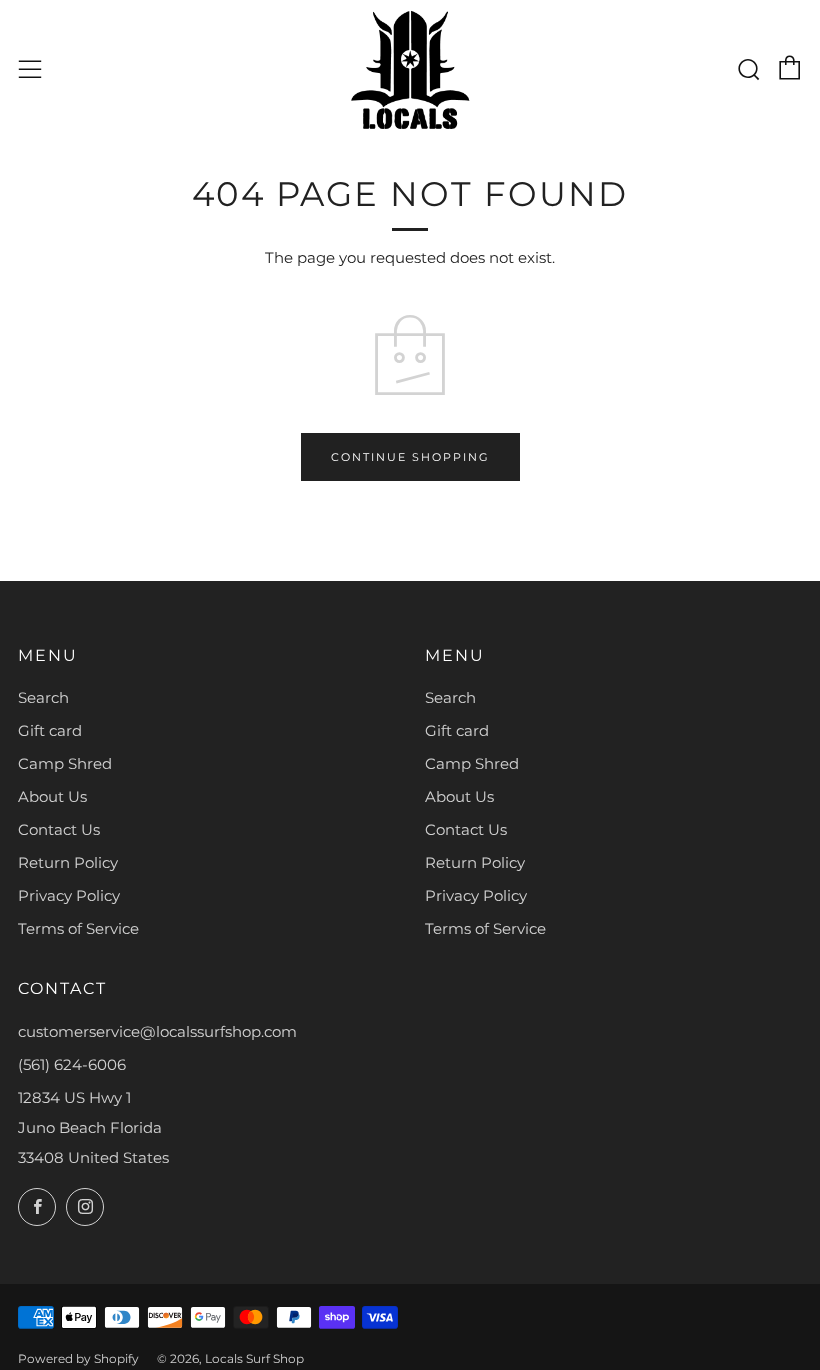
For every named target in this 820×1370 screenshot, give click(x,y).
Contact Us (59, 829)
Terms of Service (78, 928)
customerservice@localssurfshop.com (157, 1031)
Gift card (50, 730)
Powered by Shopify (78, 1358)
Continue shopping (410, 457)
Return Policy (68, 862)
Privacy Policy (69, 895)
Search (43, 697)
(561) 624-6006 (72, 1064)
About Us (52, 796)
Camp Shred (65, 763)
